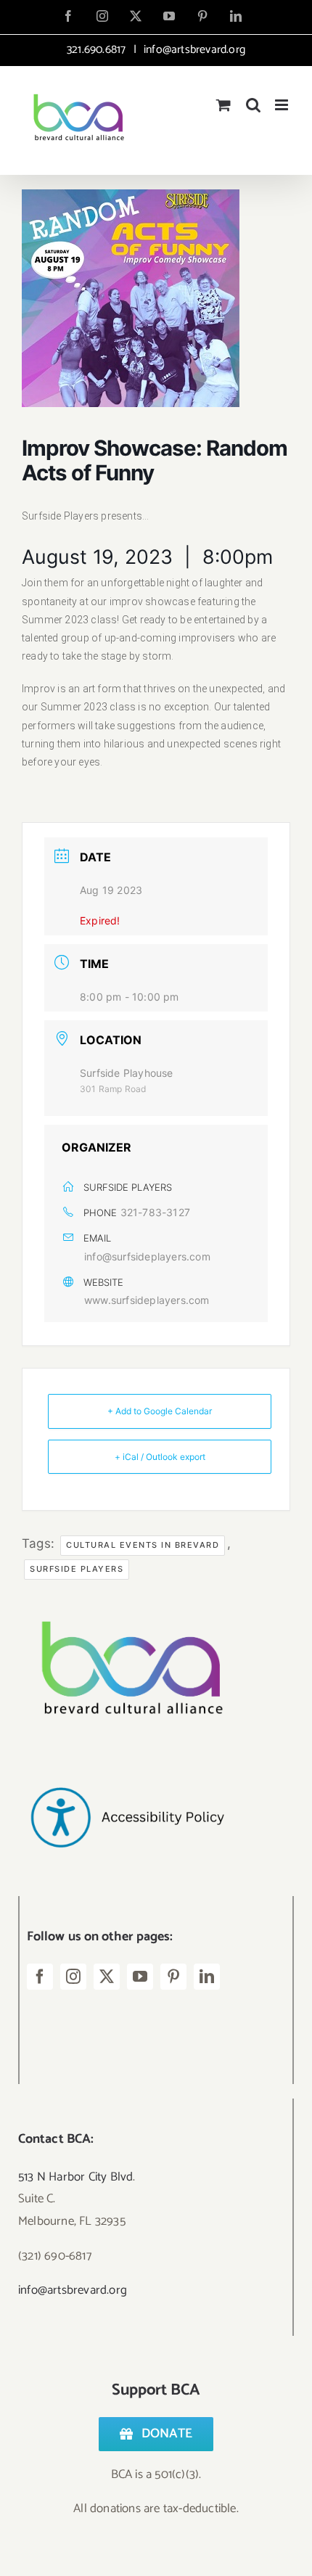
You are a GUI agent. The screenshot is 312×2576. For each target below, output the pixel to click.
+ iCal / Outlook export (160, 1457)
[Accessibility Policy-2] (127, 1758)
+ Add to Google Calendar (160, 1411)
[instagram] (73, 1977)
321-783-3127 (155, 1212)
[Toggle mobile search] (253, 105)
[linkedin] (207, 1977)
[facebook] (40, 1977)
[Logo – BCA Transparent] (127, 1601)
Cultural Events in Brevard (143, 1545)
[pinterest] (173, 1977)
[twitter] (107, 1977)
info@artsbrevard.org (193, 50)
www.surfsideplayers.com (147, 1300)
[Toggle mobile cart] (223, 105)
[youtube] (140, 1977)
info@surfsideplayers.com (147, 1256)
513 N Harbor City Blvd (75, 2177)
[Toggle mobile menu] (283, 105)
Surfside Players (77, 1569)
